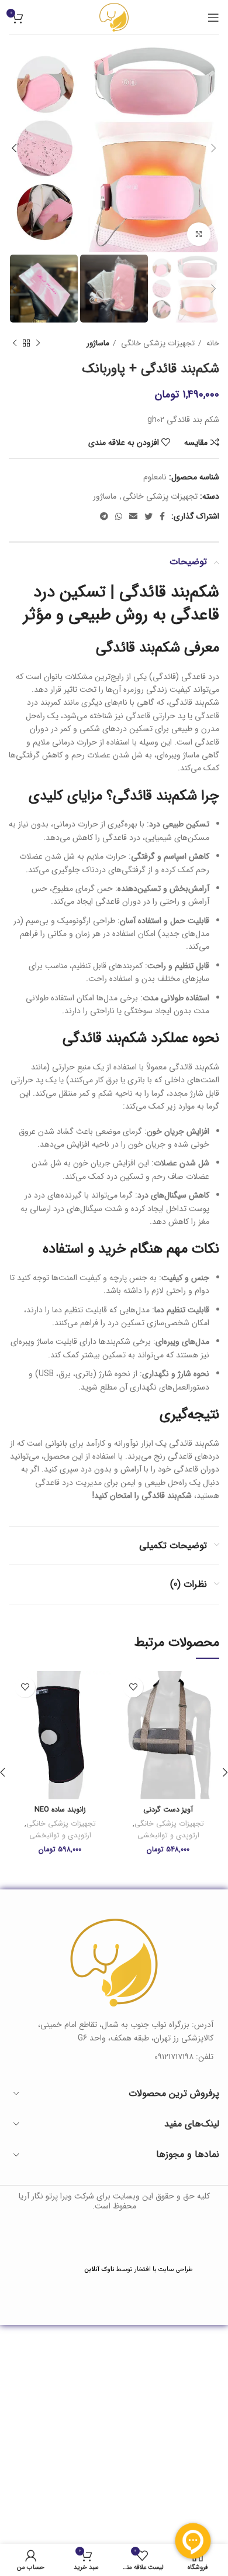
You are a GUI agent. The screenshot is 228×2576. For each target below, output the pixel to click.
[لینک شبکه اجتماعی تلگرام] (104, 516)
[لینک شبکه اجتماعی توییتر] (148, 516)
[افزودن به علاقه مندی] (133, 1687)
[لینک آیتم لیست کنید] (114, 2057)
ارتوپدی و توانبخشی (168, 1836)
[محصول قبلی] (38, 344)
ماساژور (98, 343)
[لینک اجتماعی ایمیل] (133, 516)
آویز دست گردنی (168, 1810)
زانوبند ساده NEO (60, 1810)
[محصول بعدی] (15, 344)
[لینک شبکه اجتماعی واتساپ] (119, 516)
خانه (212, 343)
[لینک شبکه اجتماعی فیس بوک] (162, 516)
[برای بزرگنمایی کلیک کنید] (199, 234)
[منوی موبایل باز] (213, 18)
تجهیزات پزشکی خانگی (157, 343)
